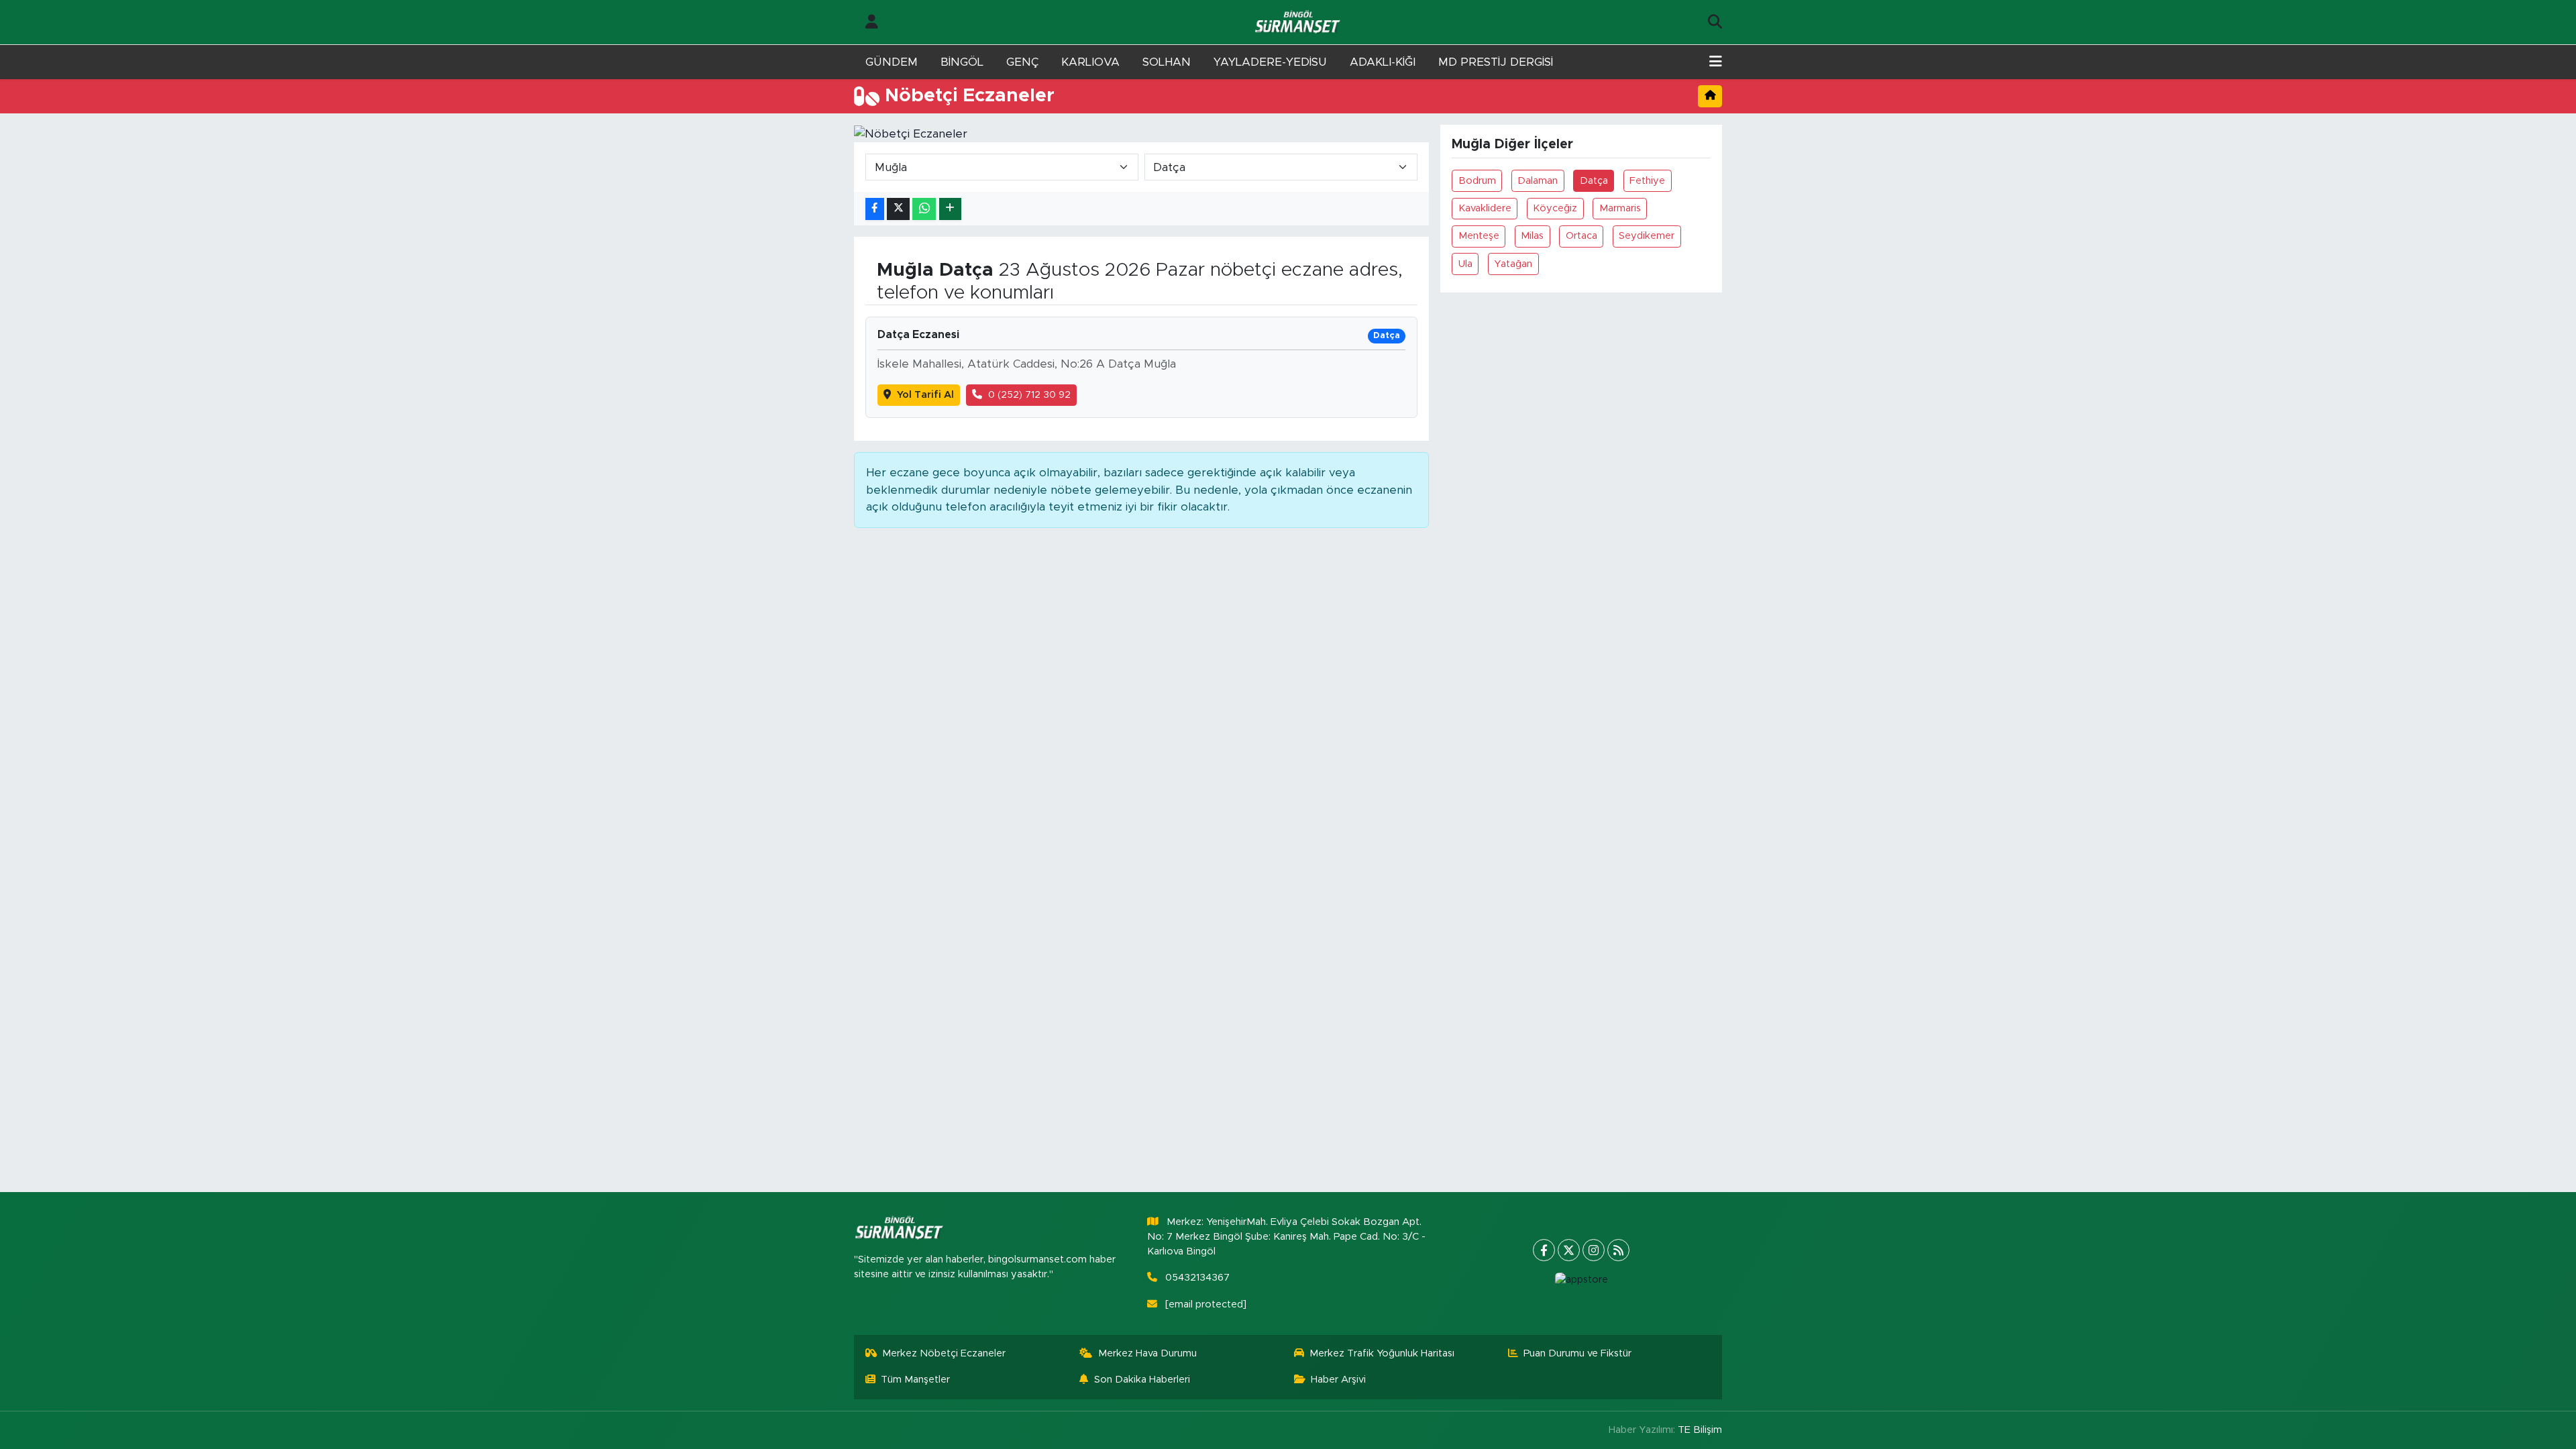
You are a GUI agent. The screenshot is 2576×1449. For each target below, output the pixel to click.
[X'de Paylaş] (898, 209)
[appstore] (1581, 1280)
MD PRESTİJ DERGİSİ (1496, 62)
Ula (1465, 264)
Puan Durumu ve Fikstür (1577, 1353)
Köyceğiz (1555, 208)
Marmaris (1620, 208)
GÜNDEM (892, 62)
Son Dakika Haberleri (1142, 1380)
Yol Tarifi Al (925, 395)
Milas (1532, 236)
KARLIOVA (1090, 62)
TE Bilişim (1700, 1430)
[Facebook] (1544, 1250)
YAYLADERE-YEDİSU (1270, 62)
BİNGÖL (962, 62)
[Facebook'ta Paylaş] (875, 209)
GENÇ (1022, 62)
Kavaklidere (1485, 208)
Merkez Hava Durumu (1147, 1353)
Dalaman (1538, 181)
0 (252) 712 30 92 (1029, 395)
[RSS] (1618, 1250)
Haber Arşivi (1338, 1380)
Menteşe (1479, 236)
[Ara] (1715, 22)
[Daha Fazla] (950, 209)
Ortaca (1581, 236)
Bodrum (1477, 181)
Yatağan (1513, 264)
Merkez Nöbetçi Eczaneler (944, 1353)
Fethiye (1647, 181)
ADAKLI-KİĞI (1383, 62)
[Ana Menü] (1716, 62)
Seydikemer (1647, 236)
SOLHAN (1167, 62)
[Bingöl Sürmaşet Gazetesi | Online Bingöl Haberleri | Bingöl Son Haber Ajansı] (1299, 22)
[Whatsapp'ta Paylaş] (924, 209)
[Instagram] (1594, 1250)
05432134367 (1197, 1278)
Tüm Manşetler (915, 1380)
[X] (1569, 1250)
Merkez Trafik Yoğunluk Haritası (1382, 1353)
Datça (1594, 181)
